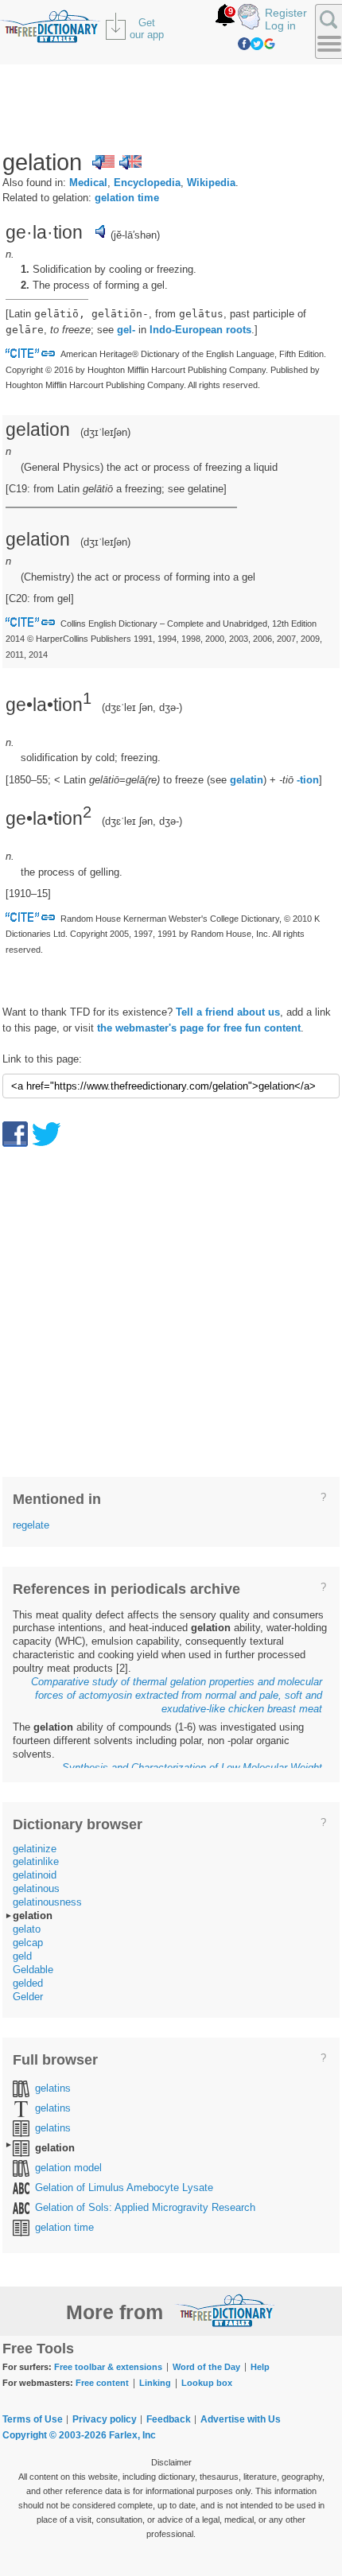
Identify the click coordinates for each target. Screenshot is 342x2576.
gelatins (53, 2088)
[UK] (130, 162)
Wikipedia (211, 183)
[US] (103, 162)
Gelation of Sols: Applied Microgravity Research (145, 2207)
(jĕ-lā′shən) (135, 235)
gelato (27, 1929)
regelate (31, 1525)
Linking (155, 2383)
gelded (28, 1983)
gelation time (127, 198)
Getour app (147, 29)
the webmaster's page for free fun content (199, 1028)
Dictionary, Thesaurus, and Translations (225, 2310)
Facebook (244, 44)
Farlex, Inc (132, 2435)
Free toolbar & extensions (108, 2367)
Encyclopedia (147, 183)
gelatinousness (47, 1902)
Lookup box (207, 2383)
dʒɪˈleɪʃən (105, 432)
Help (260, 2367)
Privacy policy (105, 2419)
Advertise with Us (241, 2419)
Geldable (33, 1970)
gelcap (28, 1943)
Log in (280, 25)
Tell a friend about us (228, 1012)
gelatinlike (36, 1861)
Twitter (257, 44)
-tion (308, 780)
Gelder (28, 1997)
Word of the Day (206, 2367)
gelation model (68, 2168)
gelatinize (35, 1849)
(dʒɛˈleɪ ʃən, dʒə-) (142, 707)
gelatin (247, 780)
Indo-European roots (200, 330)
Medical (88, 183)
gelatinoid (35, 1875)
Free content (102, 2383)
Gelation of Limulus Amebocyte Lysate (124, 2187)
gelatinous (36, 1888)
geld (22, 1956)
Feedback (169, 2419)
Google (270, 44)
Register (286, 13)
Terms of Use (33, 2419)
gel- (126, 330)
